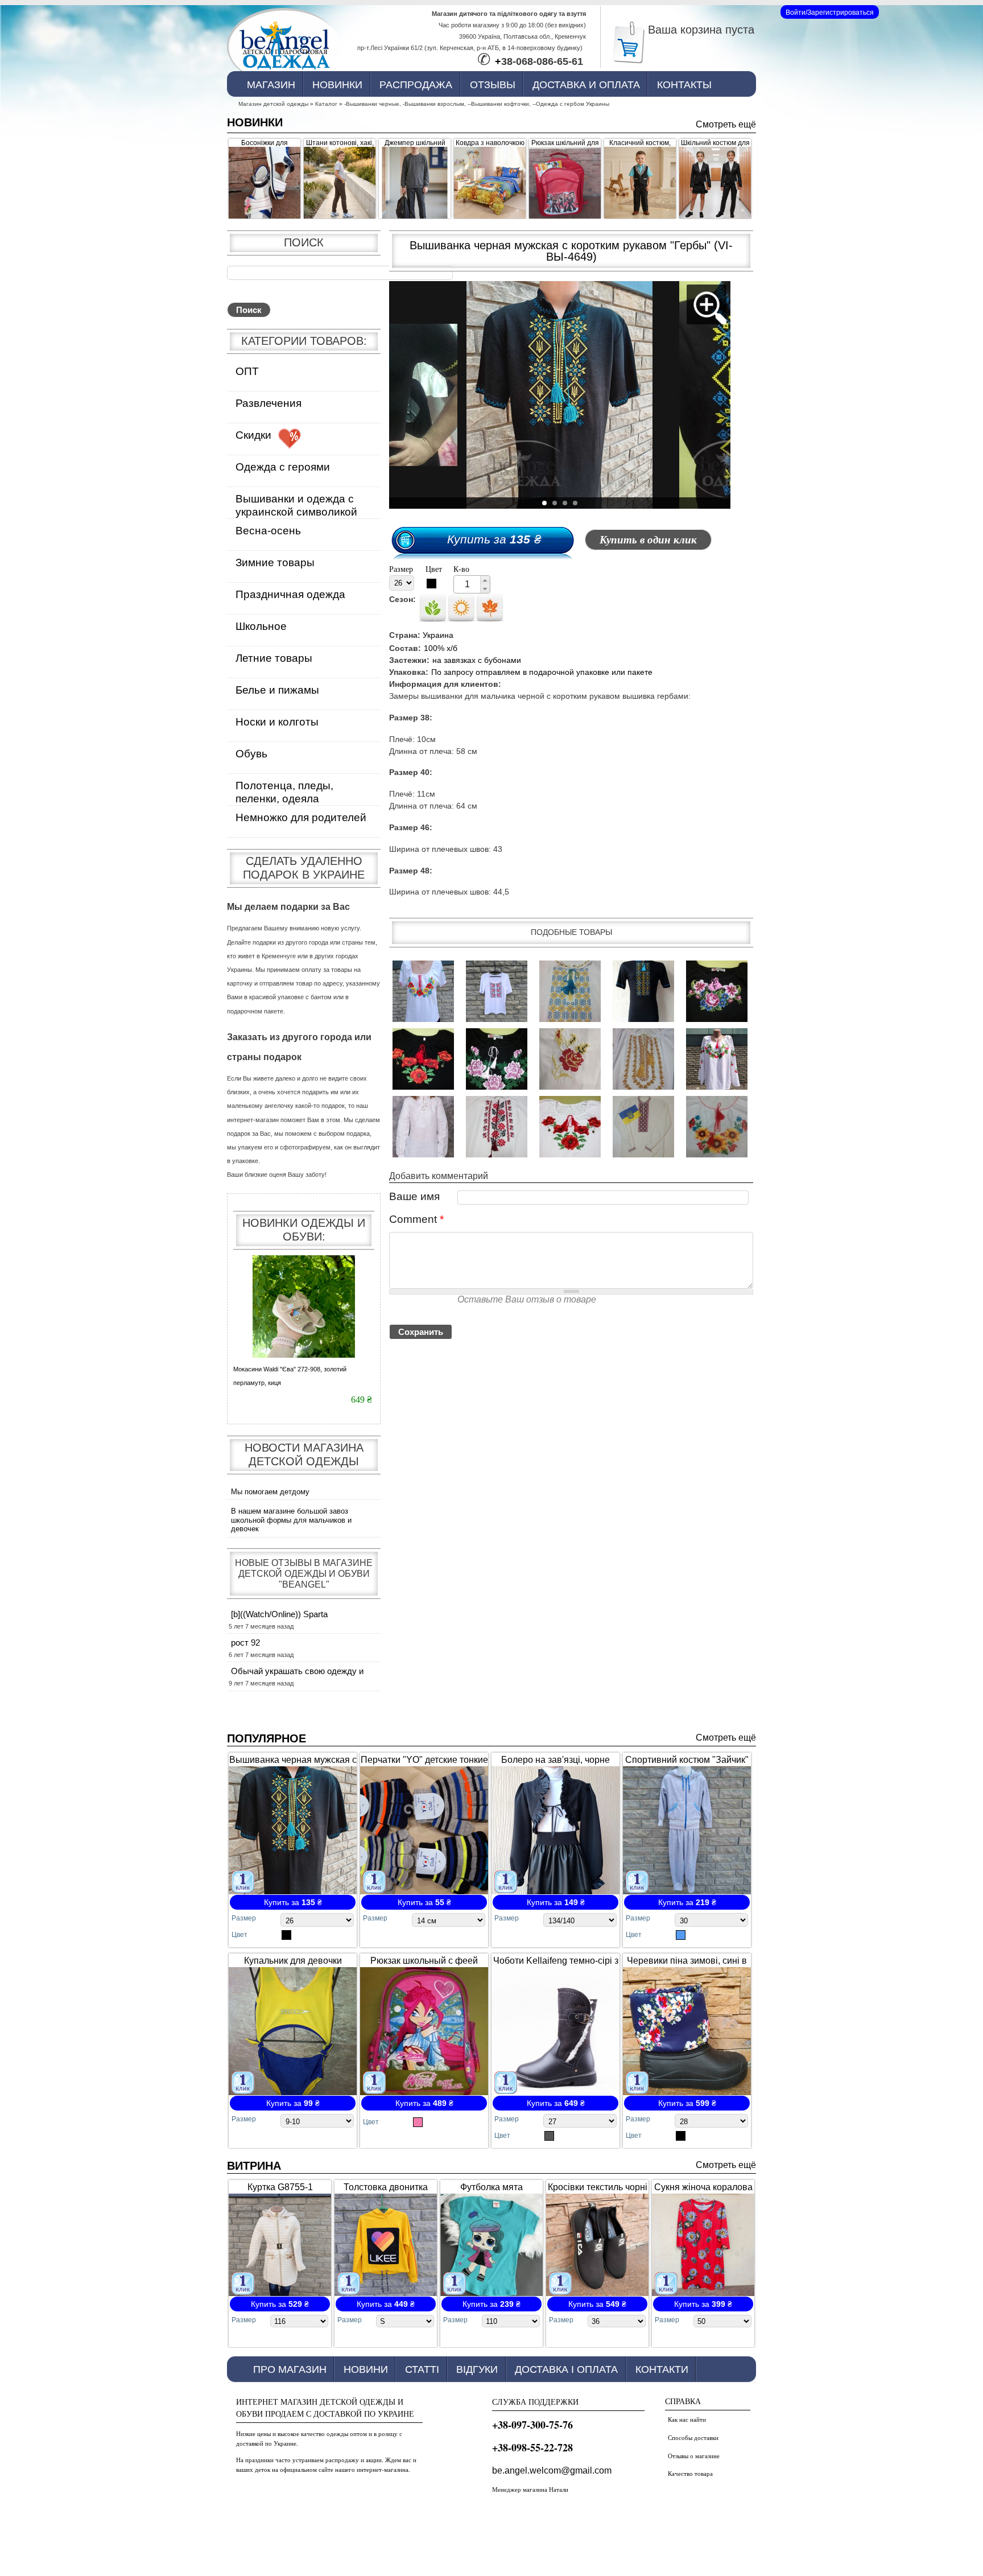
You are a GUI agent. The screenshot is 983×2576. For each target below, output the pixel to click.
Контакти (662, 2369)
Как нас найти (687, 2419)
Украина (438, 635)
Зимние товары (275, 562)
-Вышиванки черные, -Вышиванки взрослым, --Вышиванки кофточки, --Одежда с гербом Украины (477, 104)
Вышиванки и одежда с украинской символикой (296, 505)
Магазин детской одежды (273, 104)
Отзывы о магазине (694, 2456)
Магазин (271, 85)
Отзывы (493, 85)
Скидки (253, 435)
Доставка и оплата (586, 85)
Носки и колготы (277, 722)
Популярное (267, 1738)
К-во (461, 569)
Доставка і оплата (566, 2369)
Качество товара (690, 2473)
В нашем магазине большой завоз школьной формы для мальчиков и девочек (291, 1520)
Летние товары (274, 658)
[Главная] (284, 47)
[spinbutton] (467, 584)
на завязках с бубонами (477, 660)
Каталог (326, 104)
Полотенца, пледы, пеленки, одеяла (284, 792)
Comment (416, 1219)
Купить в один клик (648, 540)
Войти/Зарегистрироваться (830, 13)
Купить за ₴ (494, 539)
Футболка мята (491, 2187)
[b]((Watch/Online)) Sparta (279, 1614)
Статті (422, 2369)
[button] (485, 580)
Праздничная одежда (290, 594)
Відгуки (477, 2369)
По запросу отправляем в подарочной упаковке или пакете (542, 672)
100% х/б (441, 648)
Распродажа (416, 85)
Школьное (261, 626)
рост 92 (245, 1643)
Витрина (254, 2166)
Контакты (684, 85)
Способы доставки (693, 2437)
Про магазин (290, 2369)
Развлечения (269, 403)
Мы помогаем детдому (270, 1492)
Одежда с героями (283, 467)
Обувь (251, 754)
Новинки (337, 85)
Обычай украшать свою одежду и (297, 1671)
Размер (401, 569)
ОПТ (247, 371)
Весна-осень (268, 531)
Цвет (434, 569)
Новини (366, 2369)
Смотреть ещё (726, 124)
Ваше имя (414, 1196)
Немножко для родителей (301, 817)
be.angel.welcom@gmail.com (552, 2470)
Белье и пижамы (277, 690)
